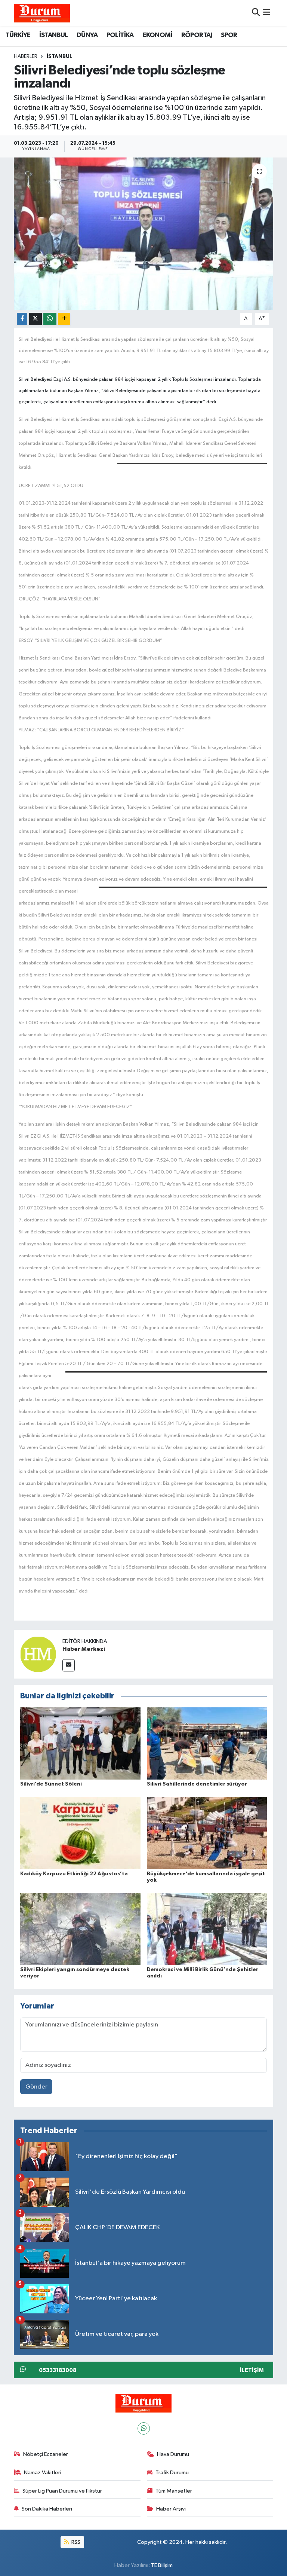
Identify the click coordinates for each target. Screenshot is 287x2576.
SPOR (229, 35)
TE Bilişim (162, 2565)
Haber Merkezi (84, 1649)
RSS (75, 2542)
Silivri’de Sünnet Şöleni (51, 1784)
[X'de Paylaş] (36, 319)
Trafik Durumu (172, 2473)
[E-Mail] (69, 1665)
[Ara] (256, 13)
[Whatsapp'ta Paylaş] (50, 319)
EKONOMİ (157, 35)
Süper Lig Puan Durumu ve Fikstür (62, 2491)
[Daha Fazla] (64, 319)
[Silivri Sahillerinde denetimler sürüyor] (207, 1743)
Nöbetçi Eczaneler (46, 2454)
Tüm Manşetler (174, 2491)
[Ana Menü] (267, 13)
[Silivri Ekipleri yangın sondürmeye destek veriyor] (80, 1929)
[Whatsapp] (144, 2428)
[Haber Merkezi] (38, 1654)
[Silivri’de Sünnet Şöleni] (80, 1743)
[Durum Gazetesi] (42, 13)
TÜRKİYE (18, 35)
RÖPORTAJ (197, 35)
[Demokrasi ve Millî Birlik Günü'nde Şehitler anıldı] (207, 1929)
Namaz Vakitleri (43, 2473)
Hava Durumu (173, 2454)
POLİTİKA (120, 35)
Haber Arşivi (171, 2509)
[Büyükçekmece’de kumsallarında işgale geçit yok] (207, 1833)
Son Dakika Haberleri (47, 2509)
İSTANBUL (53, 35)
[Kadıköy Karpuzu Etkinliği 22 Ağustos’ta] (80, 1833)
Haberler (26, 56)
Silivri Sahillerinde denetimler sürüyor (197, 1784)
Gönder (36, 2087)
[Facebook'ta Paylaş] (22, 319)
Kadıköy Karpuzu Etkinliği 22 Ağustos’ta (74, 1874)
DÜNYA (87, 35)
